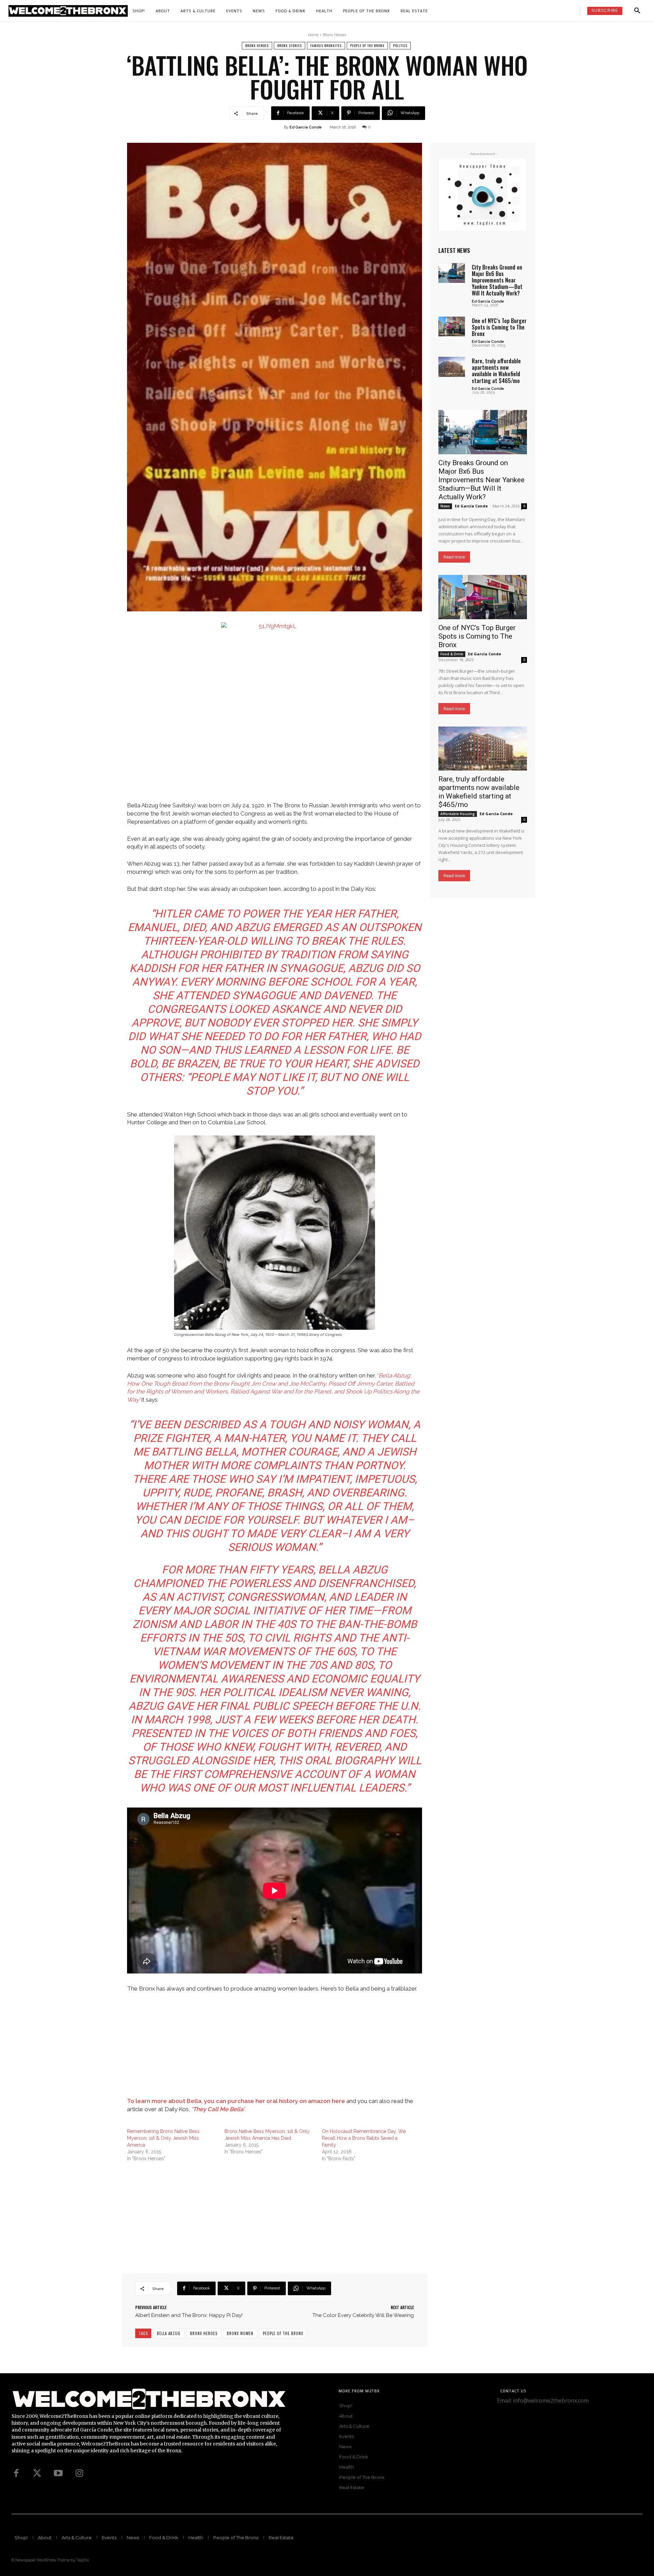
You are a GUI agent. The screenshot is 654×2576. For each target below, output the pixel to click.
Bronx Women (240, 2333)
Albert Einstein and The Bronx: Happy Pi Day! (189, 2315)
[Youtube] (58, 2473)
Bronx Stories (290, 45)
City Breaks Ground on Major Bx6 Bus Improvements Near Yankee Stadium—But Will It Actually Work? (497, 280)
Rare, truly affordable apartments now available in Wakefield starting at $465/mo (496, 371)
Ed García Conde (306, 127)
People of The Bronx (367, 45)
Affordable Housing (458, 814)
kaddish (152, 968)
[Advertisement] (275, 2049)
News (445, 506)
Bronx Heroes (334, 35)
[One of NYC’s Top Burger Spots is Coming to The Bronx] (452, 326)
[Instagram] (79, 2473)
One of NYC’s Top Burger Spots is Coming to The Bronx (499, 327)
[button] (637, 11)
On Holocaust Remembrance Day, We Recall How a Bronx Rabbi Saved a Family (364, 2138)
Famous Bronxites (326, 45)
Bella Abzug (169, 2333)
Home (313, 35)
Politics (400, 45)
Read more (454, 557)
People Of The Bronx (283, 2333)
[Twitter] (37, 2473)
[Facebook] (16, 2473)
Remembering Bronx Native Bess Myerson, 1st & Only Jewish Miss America (163, 2138)
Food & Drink (452, 654)
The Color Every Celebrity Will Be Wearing (363, 2315)
